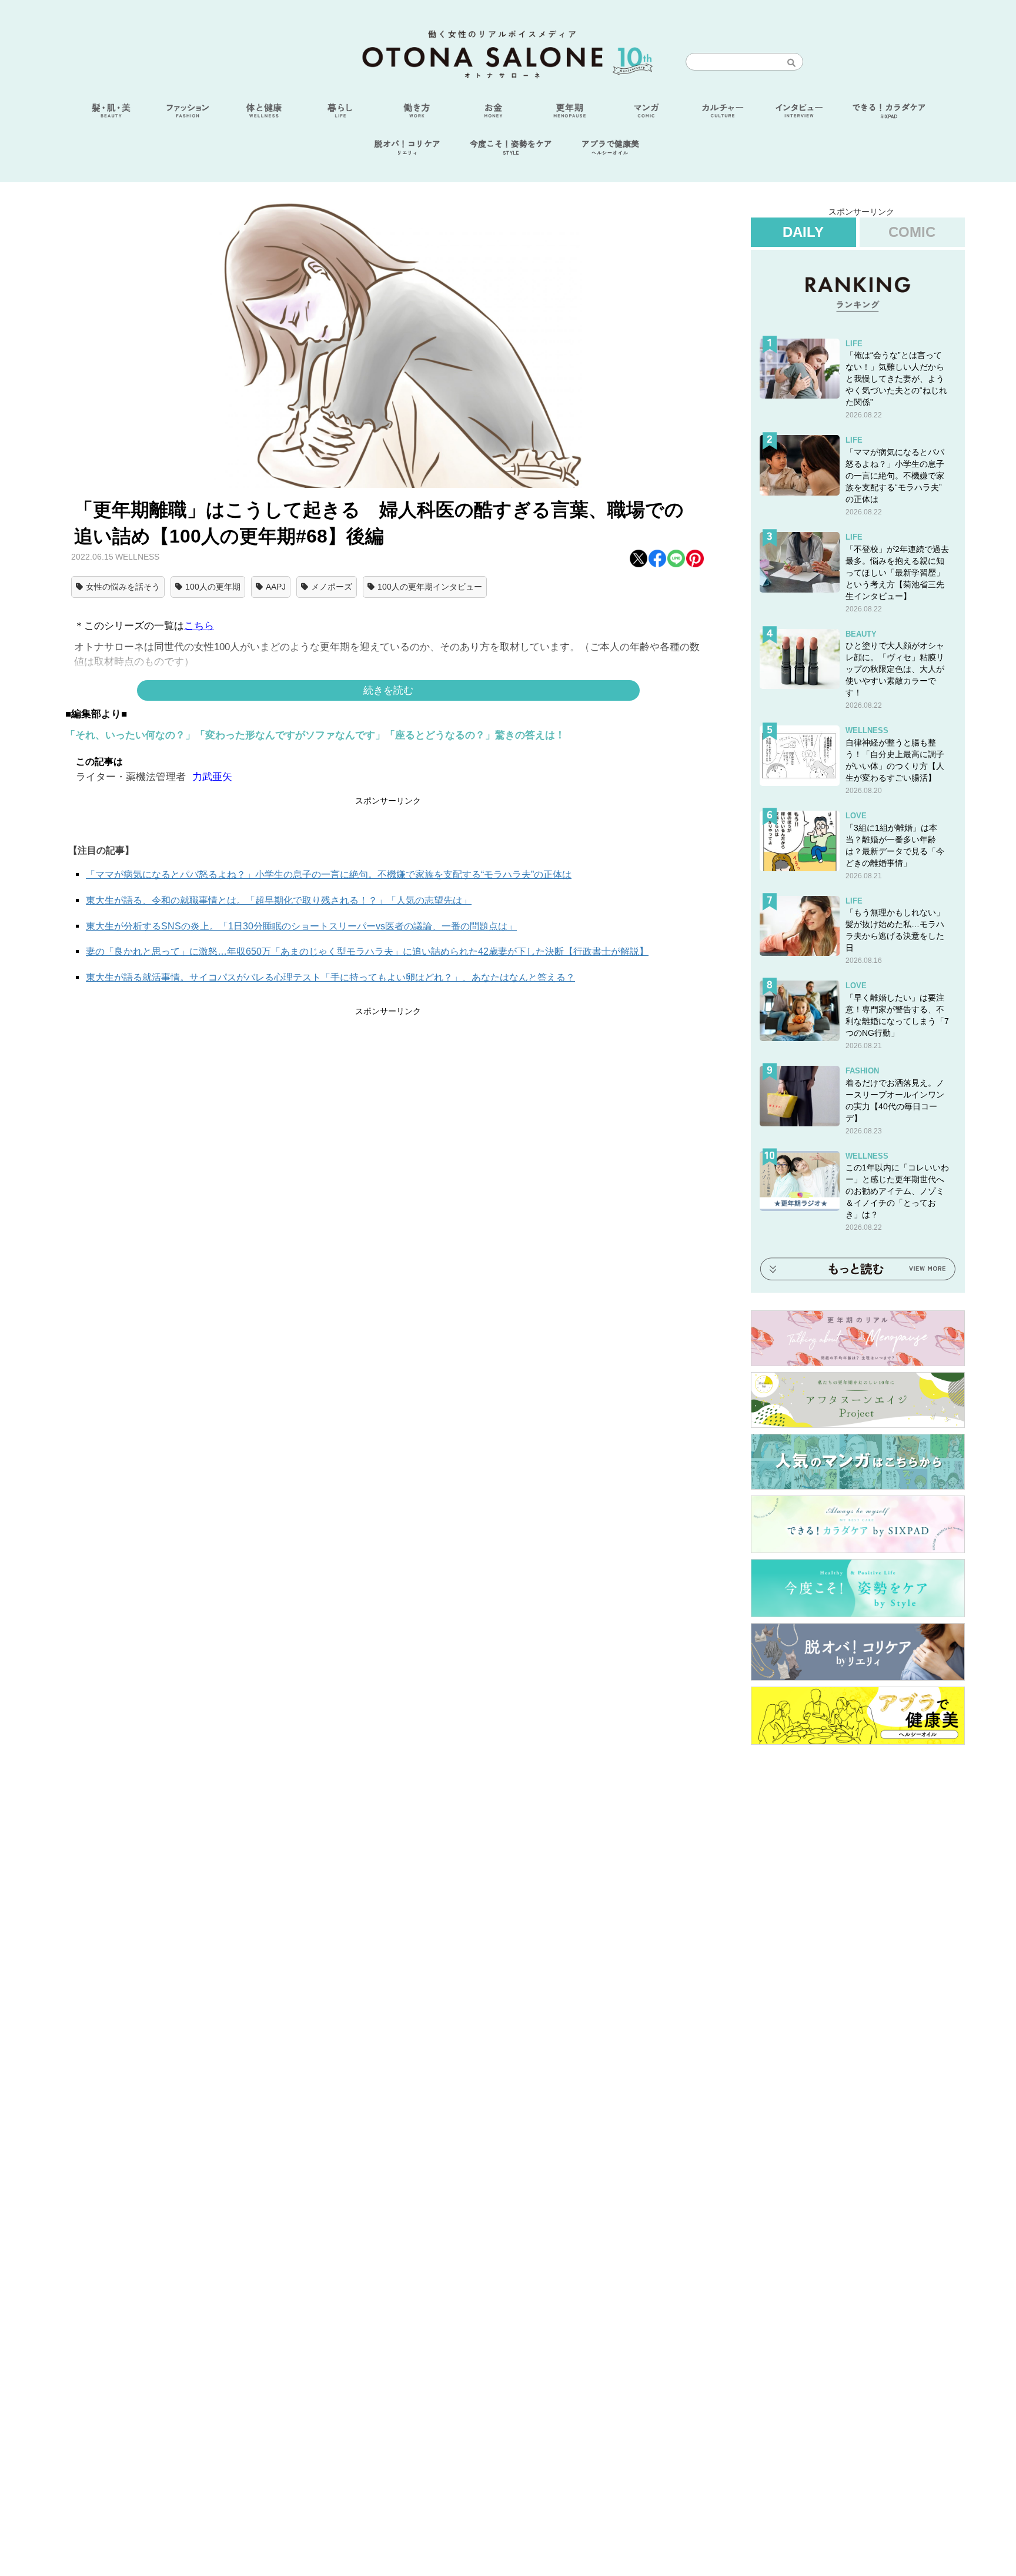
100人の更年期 (213, 587)
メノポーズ (332, 587)
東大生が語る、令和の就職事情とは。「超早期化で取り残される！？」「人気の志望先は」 (279, 900)
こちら (199, 626)
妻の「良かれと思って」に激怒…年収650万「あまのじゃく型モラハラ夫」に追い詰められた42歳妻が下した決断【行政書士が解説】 (367, 951)
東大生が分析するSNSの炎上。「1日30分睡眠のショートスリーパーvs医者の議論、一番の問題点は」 (301, 926)
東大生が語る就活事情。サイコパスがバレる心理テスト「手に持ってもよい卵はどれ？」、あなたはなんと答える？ (330, 977)
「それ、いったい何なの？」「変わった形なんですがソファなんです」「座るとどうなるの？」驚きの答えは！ (315, 735)
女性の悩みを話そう (123, 587)
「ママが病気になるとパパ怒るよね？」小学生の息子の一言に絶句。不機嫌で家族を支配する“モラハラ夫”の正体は (329, 874)
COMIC (912, 232)
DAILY (803, 232)
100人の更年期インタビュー (430, 587)
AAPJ (276, 587)
